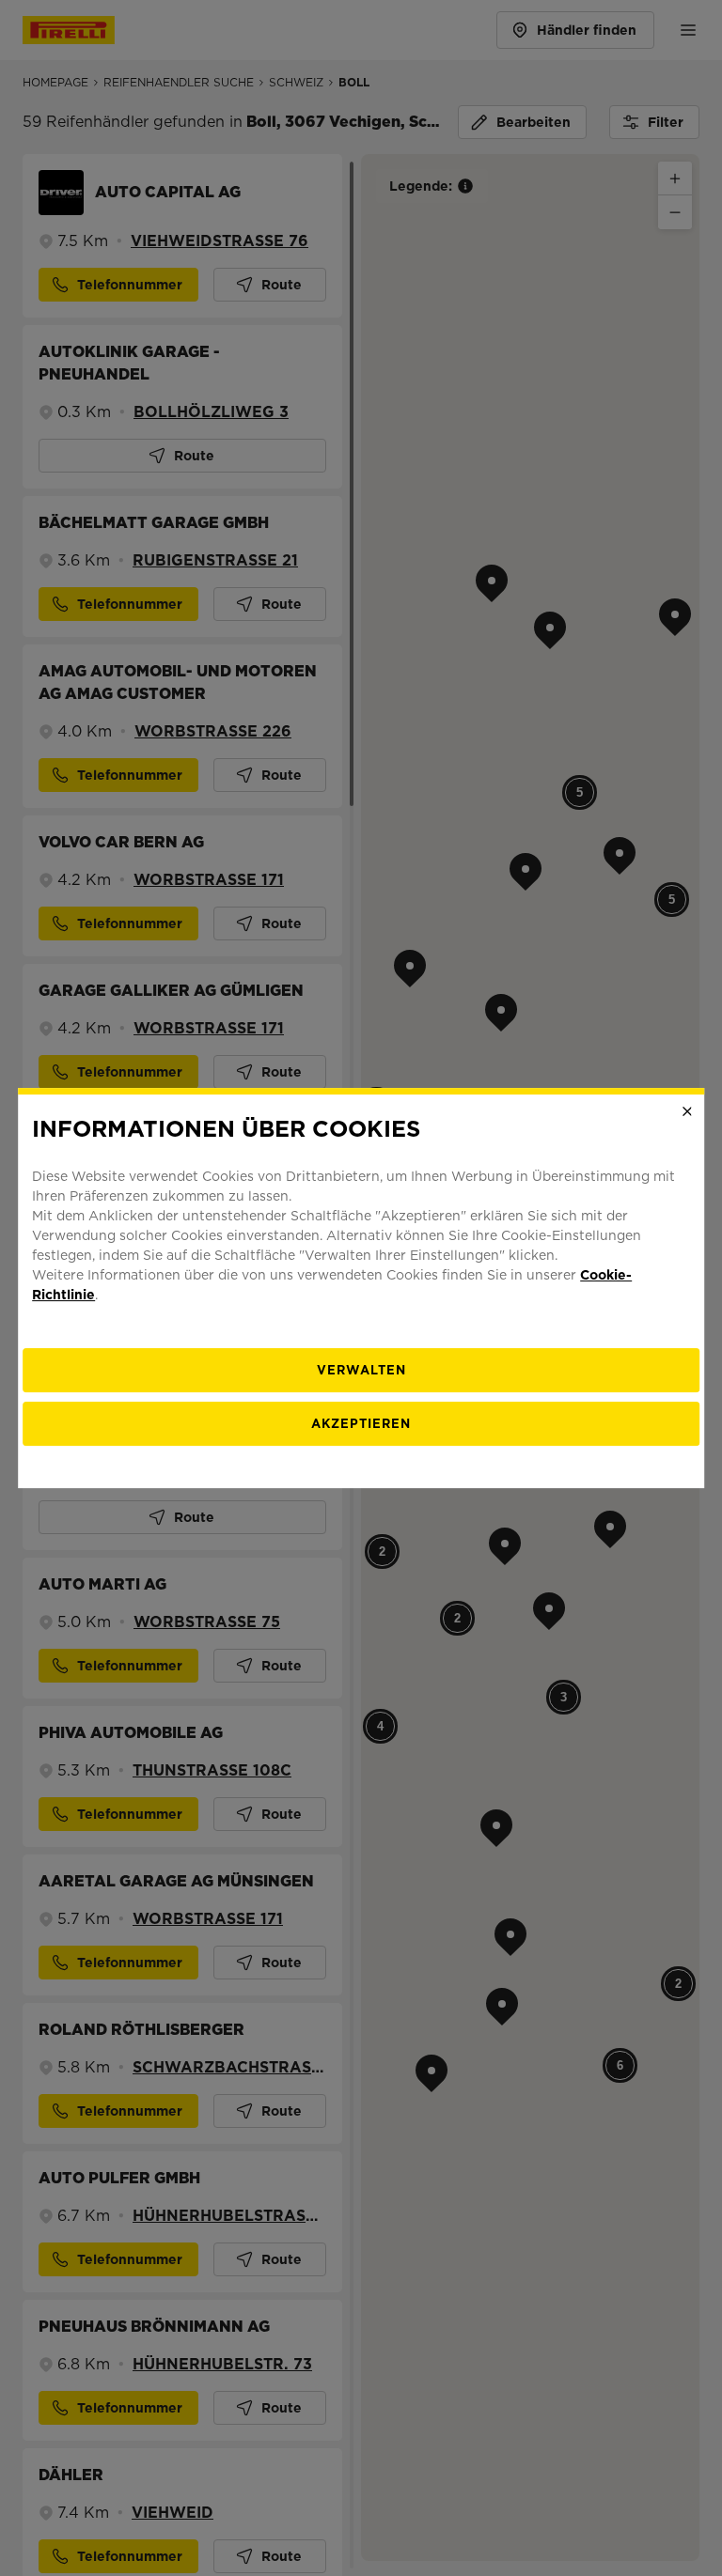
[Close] (687, 1111)
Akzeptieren (361, 1424)
